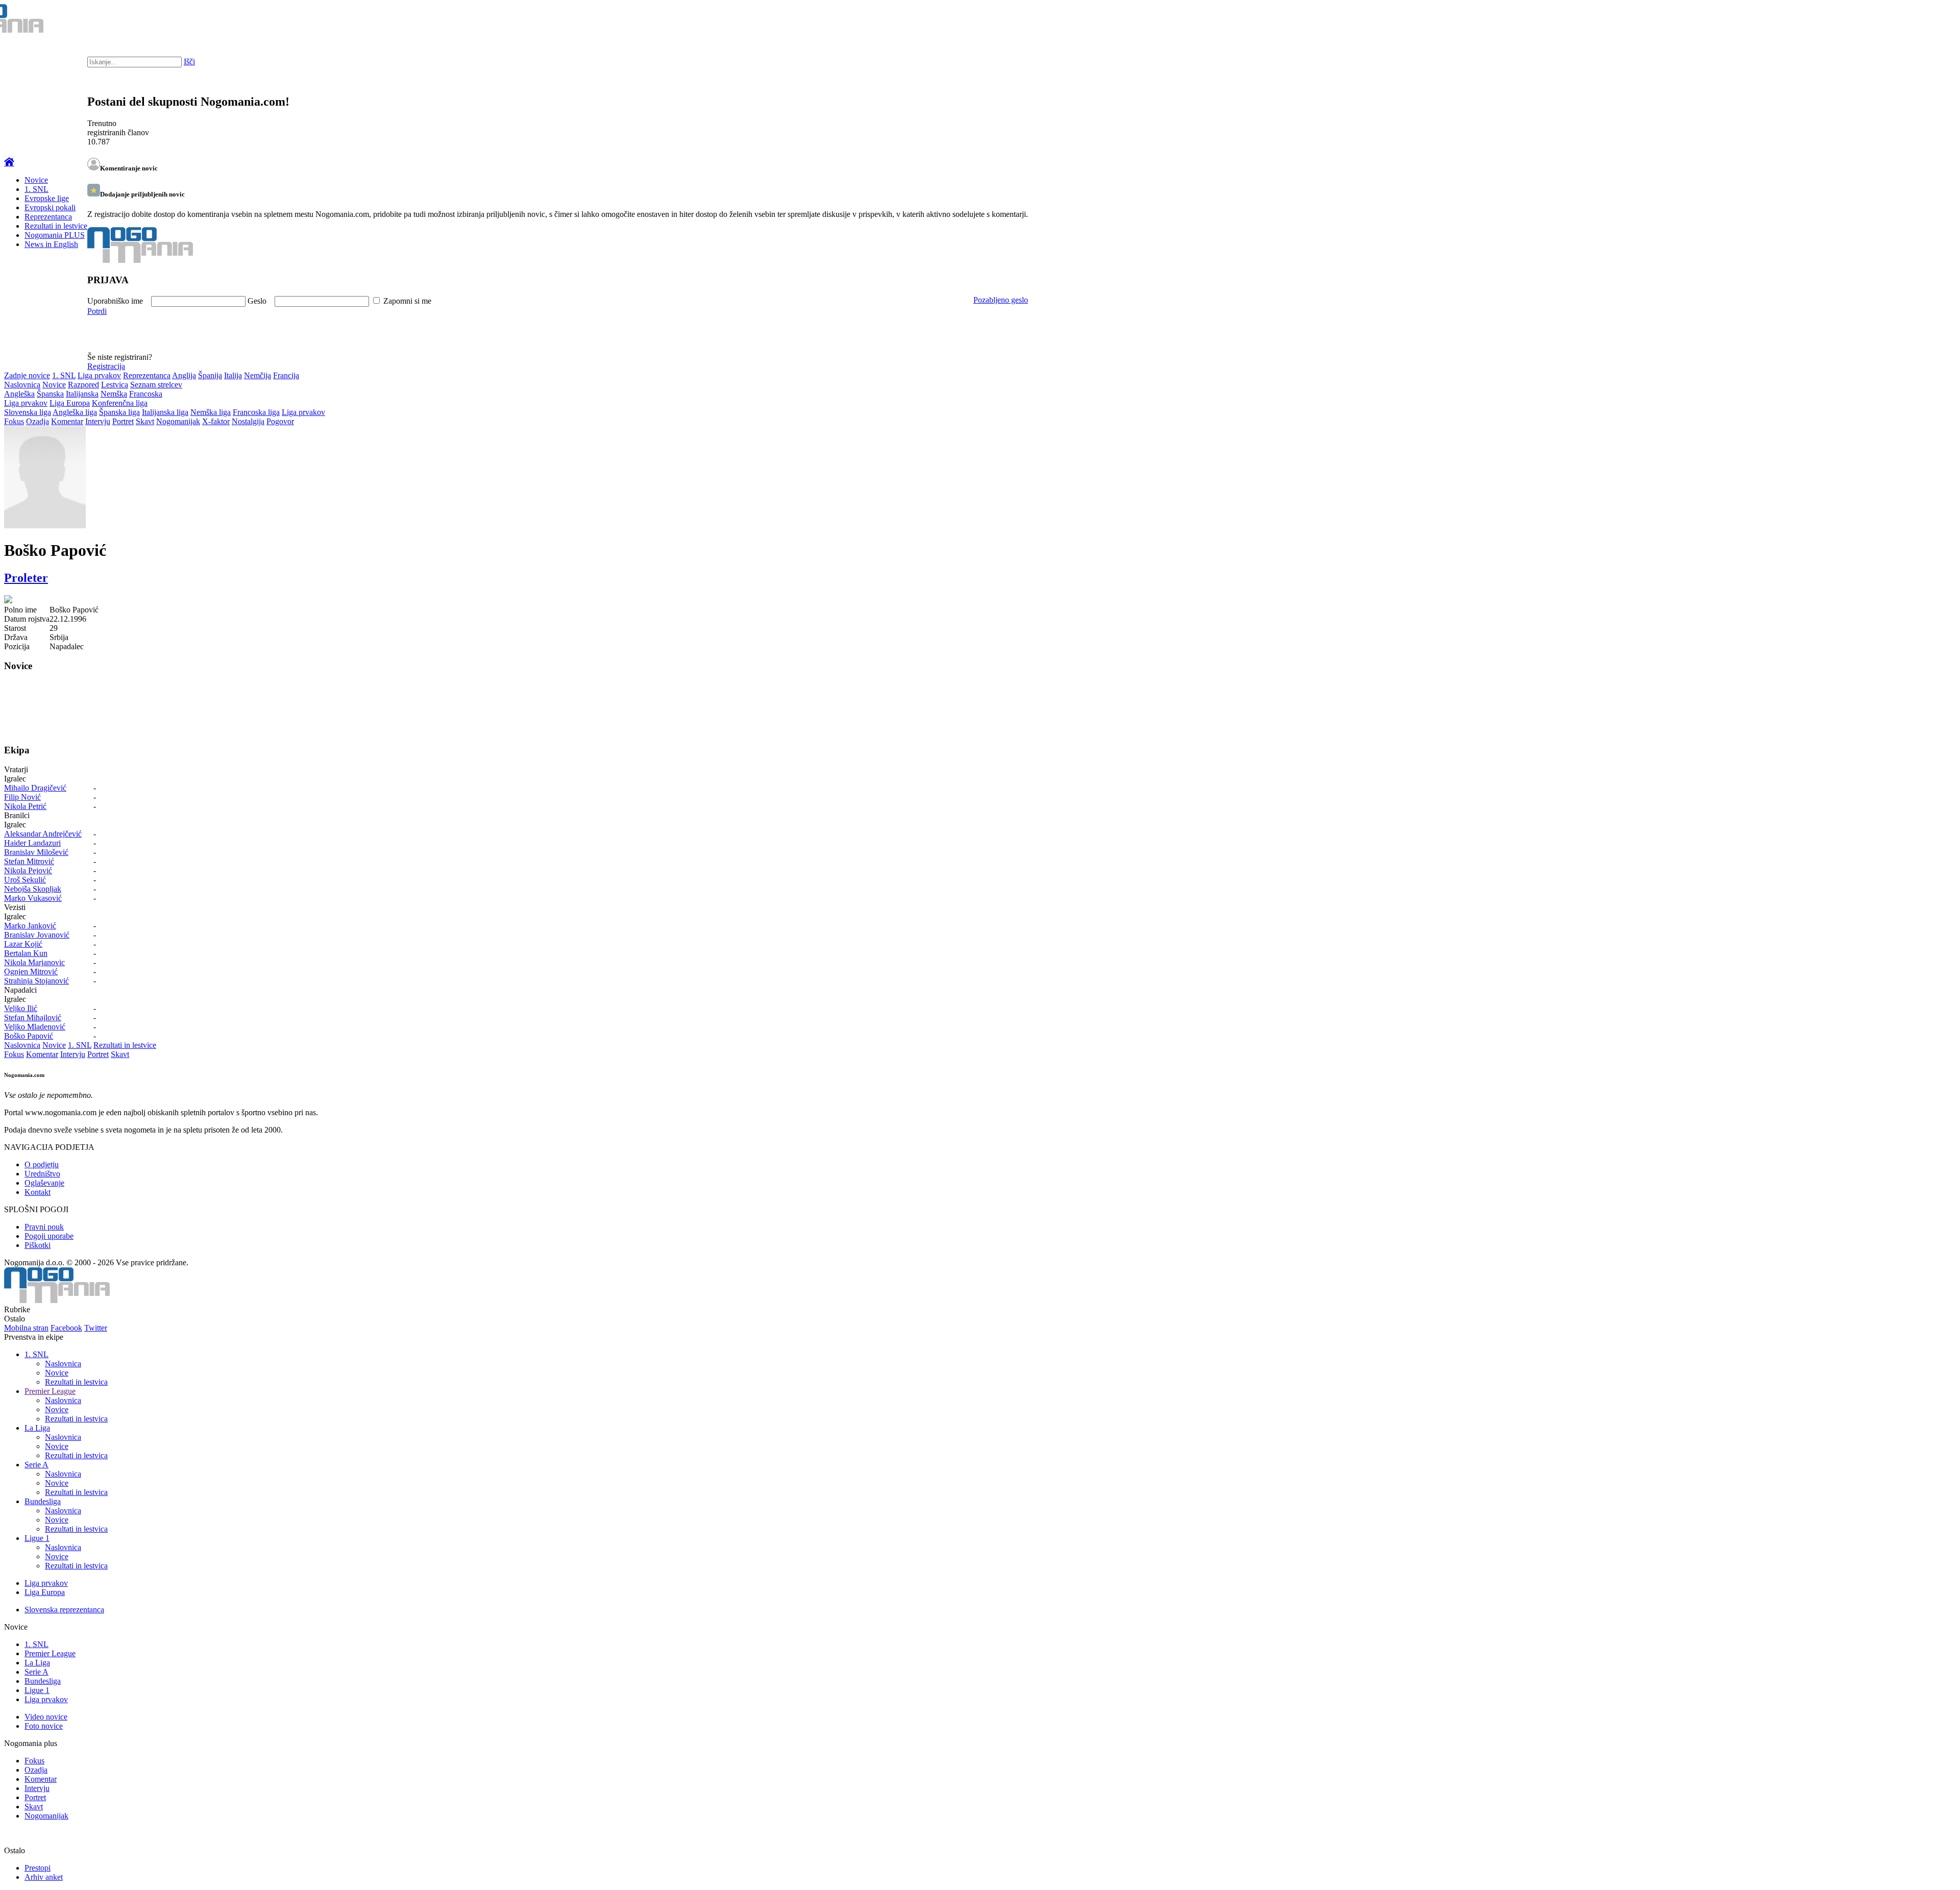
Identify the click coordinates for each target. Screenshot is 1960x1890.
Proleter (26, 578)
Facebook (66, 1328)
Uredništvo (42, 1174)
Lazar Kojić (23, 944)
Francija (286, 375)
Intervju (98, 421)
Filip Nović (22, 797)
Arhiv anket (44, 1877)
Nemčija (258, 375)
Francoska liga (256, 412)
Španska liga (119, 412)
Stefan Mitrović (29, 861)
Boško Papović (29, 1036)
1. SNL (36, 189)
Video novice (46, 1717)
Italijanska (82, 394)
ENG (1932, 20)
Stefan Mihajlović (33, 1017)
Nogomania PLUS (55, 235)
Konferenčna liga (120, 403)
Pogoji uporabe (49, 1236)
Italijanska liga (165, 412)
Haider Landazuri (32, 843)
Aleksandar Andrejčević (43, 834)
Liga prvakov (99, 375)
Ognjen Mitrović (31, 972)
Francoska (146, 394)
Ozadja (38, 421)
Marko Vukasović (33, 898)
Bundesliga (43, 1501)
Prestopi (38, 1868)
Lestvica (115, 385)
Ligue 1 (37, 1538)
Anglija (184, 375)
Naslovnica (22, 385)
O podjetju (42, 1164)
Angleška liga (75, 412)
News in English (51, 244)
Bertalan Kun (26, 953)
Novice (36, 180)
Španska (50, 394)
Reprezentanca (48, 217)
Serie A (36, 1465)
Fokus (14, 421)
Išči (189, 62)
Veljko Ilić (21, 1008)
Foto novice (44, 1726)
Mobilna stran (26, 1328)
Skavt (145, 421)
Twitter (96, 1328)
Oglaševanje (44, 1183)
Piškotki (38, 1245)
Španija (210, 375)
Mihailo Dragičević (35, 788)
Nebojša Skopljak (33, 889)
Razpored (83, 385)
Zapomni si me (407, 301)
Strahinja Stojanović (36, 981)
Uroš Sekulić (25, 880)
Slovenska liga (28, 412)
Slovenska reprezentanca (64, 1610)
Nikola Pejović (28, 870)
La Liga (37, 1428)
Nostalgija (248, 421)
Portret (123, 421)
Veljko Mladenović (35, 1027)
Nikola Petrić (25, 806)
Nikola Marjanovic (34, 962)
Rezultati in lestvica (76, 1382)
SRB (1911, 20)
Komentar (67, 421)
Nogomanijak (178, 421)
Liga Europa (70, 403)
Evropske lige (47, 198)
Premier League (50, 1391)
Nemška (114, 394)
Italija (233, 375)
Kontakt (38, 1192)
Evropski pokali (50, 207)
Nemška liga (211, 412)
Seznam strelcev (156, 385)
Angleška (19, 394)
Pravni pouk (44, 1227)
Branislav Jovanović (37, 935)
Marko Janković (30, 926)
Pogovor (280, 421)
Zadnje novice (27, 375)
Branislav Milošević (36, 852)
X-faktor (216, 421)
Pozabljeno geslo (1001, 300)
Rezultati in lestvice (56, 226)
